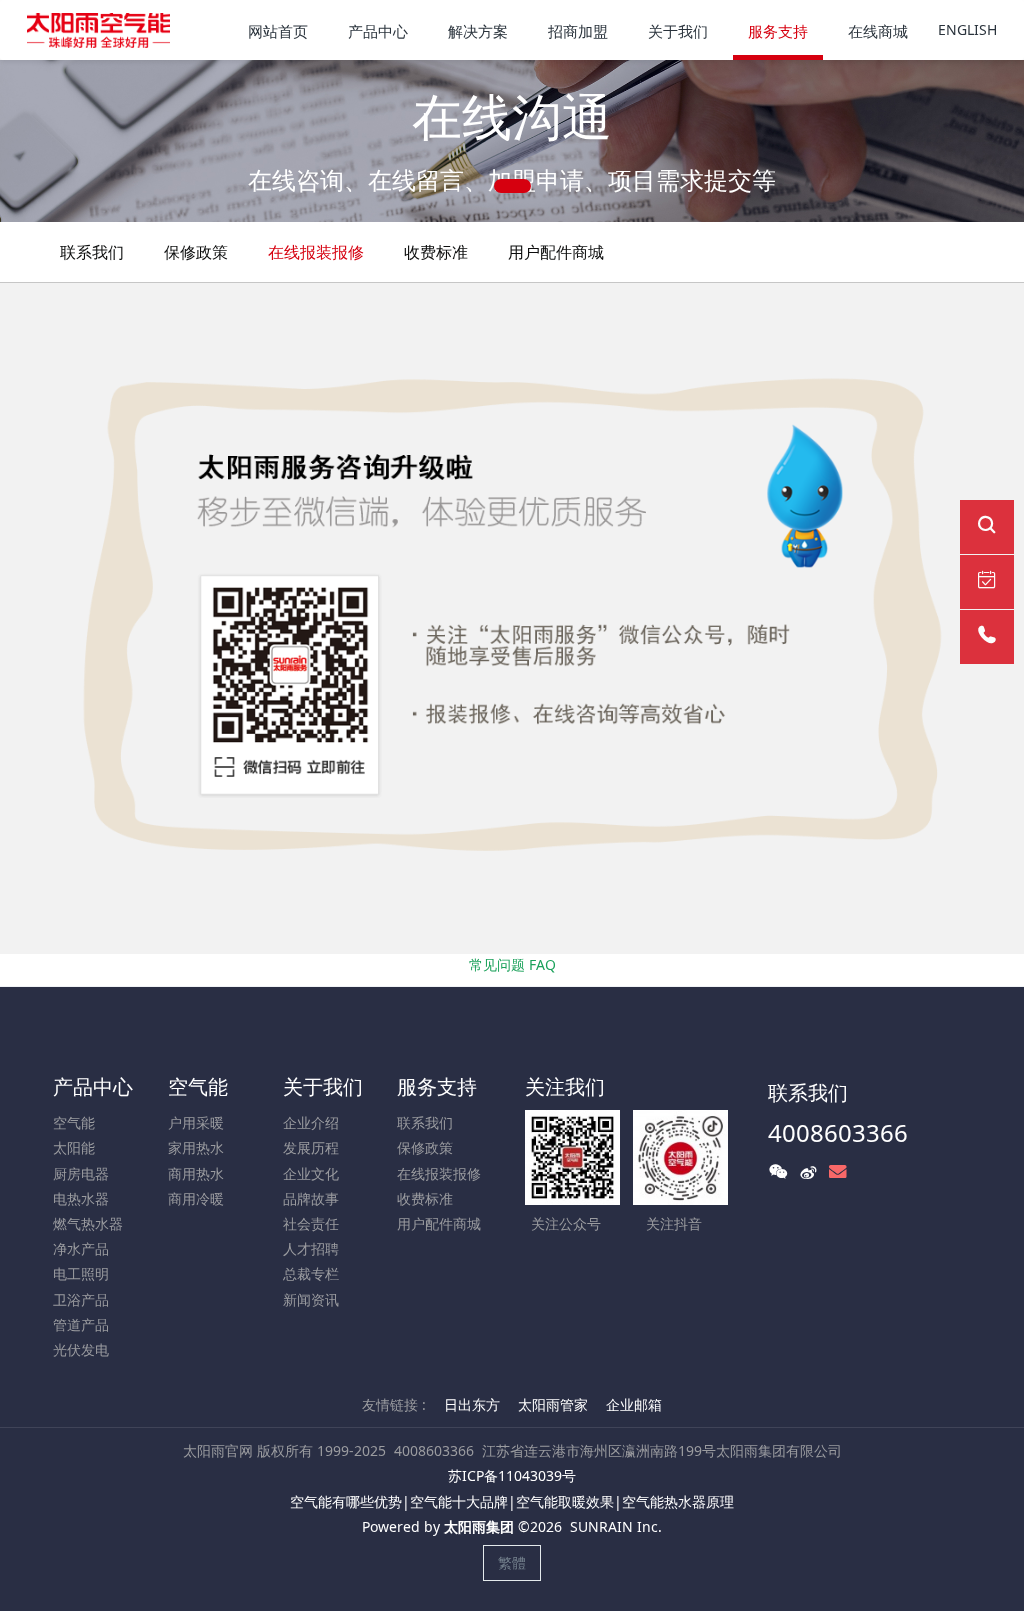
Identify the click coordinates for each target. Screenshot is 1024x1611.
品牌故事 (311, 1198)
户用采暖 (196, 1122)
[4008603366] (987, 637)
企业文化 (311, 1173)
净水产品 (81, 1248)
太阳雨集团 (479, 1526)
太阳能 (74, 1147)
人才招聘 (311, 1248)
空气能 (74, 1122)
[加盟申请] (987, 582)
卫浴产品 (81, 1299)
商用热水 (196, 1173)
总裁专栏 (311, 1273)
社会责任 (311, 1223)
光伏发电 (81, 1349)
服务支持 (437, 1086)
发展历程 (311, 1147)
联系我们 (92, 252)
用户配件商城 (556, 252)
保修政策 (196, 252)
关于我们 (323, 1086)
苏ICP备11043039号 (512, 1475)
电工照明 (81, 1273)
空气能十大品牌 (459, 1501)
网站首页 (278, 31)
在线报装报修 (316, 252)
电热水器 (81, 1198)
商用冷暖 (196, 1198)
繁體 (512, 1562)
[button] (51, 141)
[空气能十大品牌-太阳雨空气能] (98, 30)
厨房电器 (81, 1173)
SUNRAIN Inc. (616, 1526)
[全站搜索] (987, 527)
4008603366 (838, 1132)
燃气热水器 (88, 1223)
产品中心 (93, 1086)
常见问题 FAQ (512, 964)
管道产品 (81, 1324)
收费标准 (436, 252)
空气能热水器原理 (678, 1501)
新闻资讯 (311, 1299)
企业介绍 (311, 1122)
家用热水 (196, 1147)
